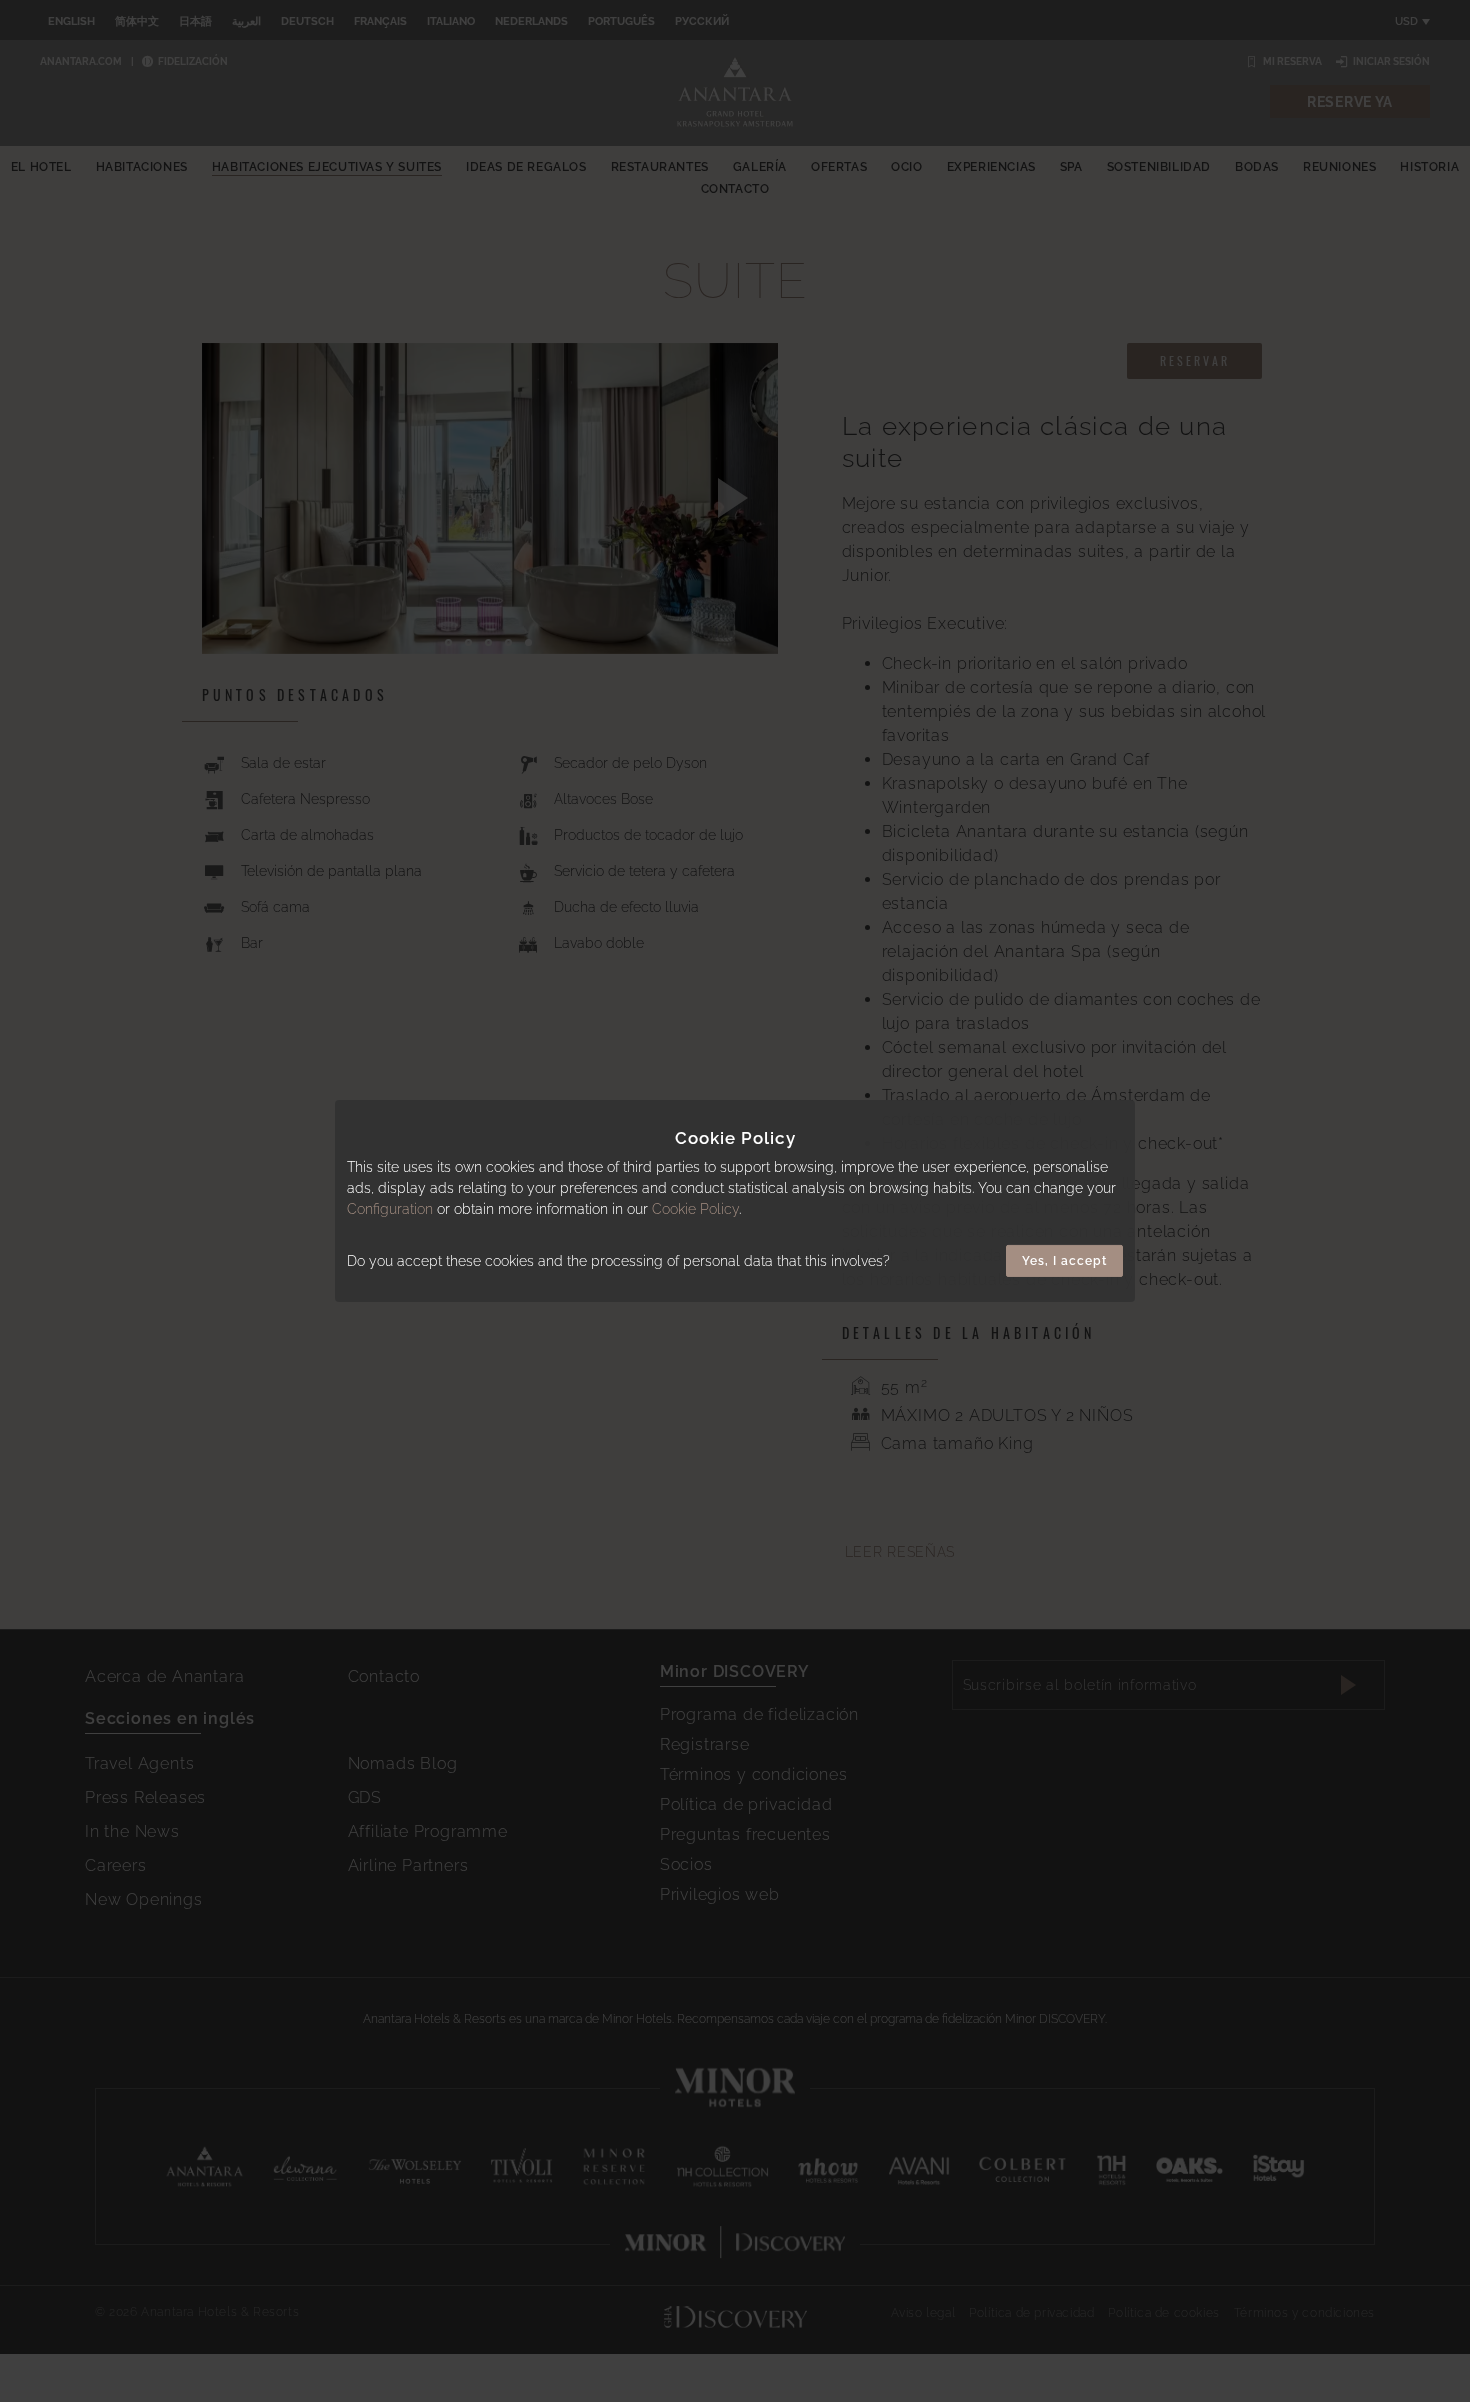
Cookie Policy (695, 1209)
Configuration (390, 1209)
